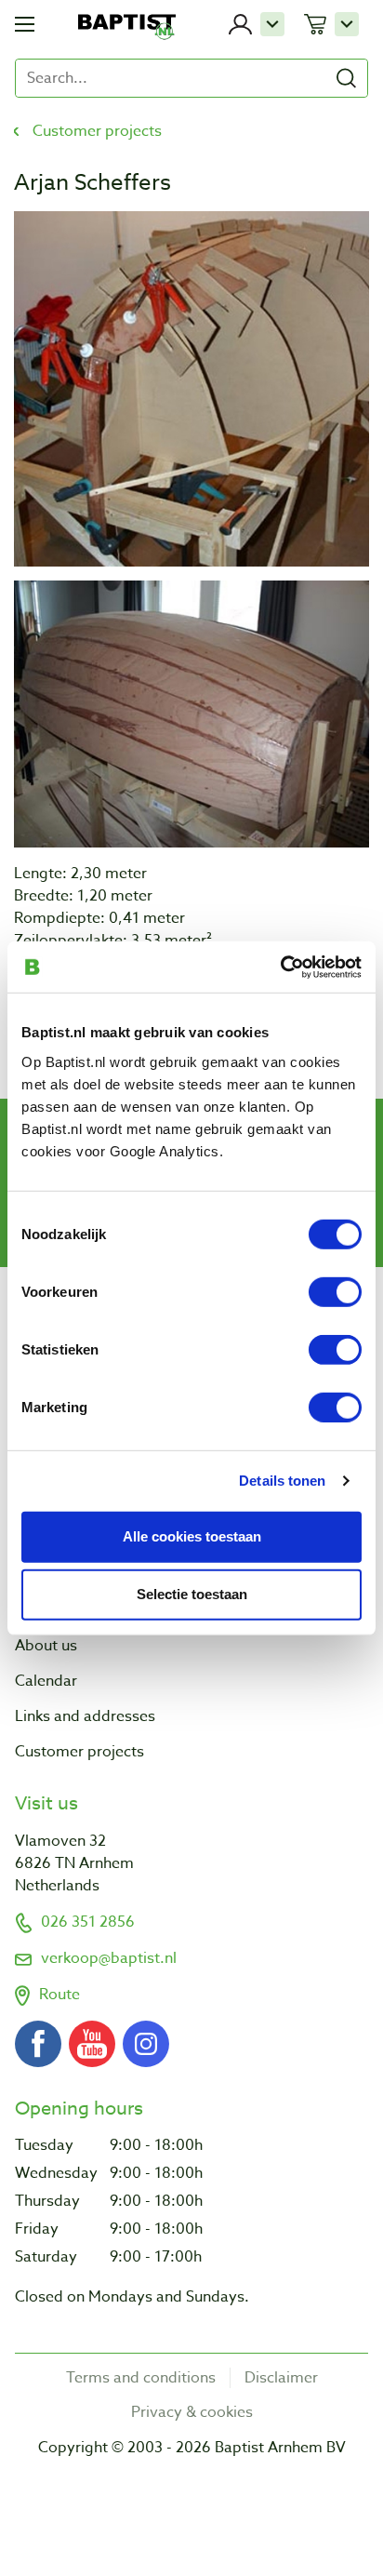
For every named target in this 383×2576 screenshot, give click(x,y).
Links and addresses (85, 1716)
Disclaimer (281, 2378)
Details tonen (282, 1481)
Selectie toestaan (192, 1594)
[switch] (335, 1291)
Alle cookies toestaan (192, 1536)
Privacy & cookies (192, 2412)
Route (59, 1995)
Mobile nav (25, 24)
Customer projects (97, 131)
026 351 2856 (88, 1922)
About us (46, 1646)
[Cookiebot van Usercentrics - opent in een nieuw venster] (280, 967)
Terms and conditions (141, 2378)
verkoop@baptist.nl (109, 1958)
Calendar (46, 1681)
